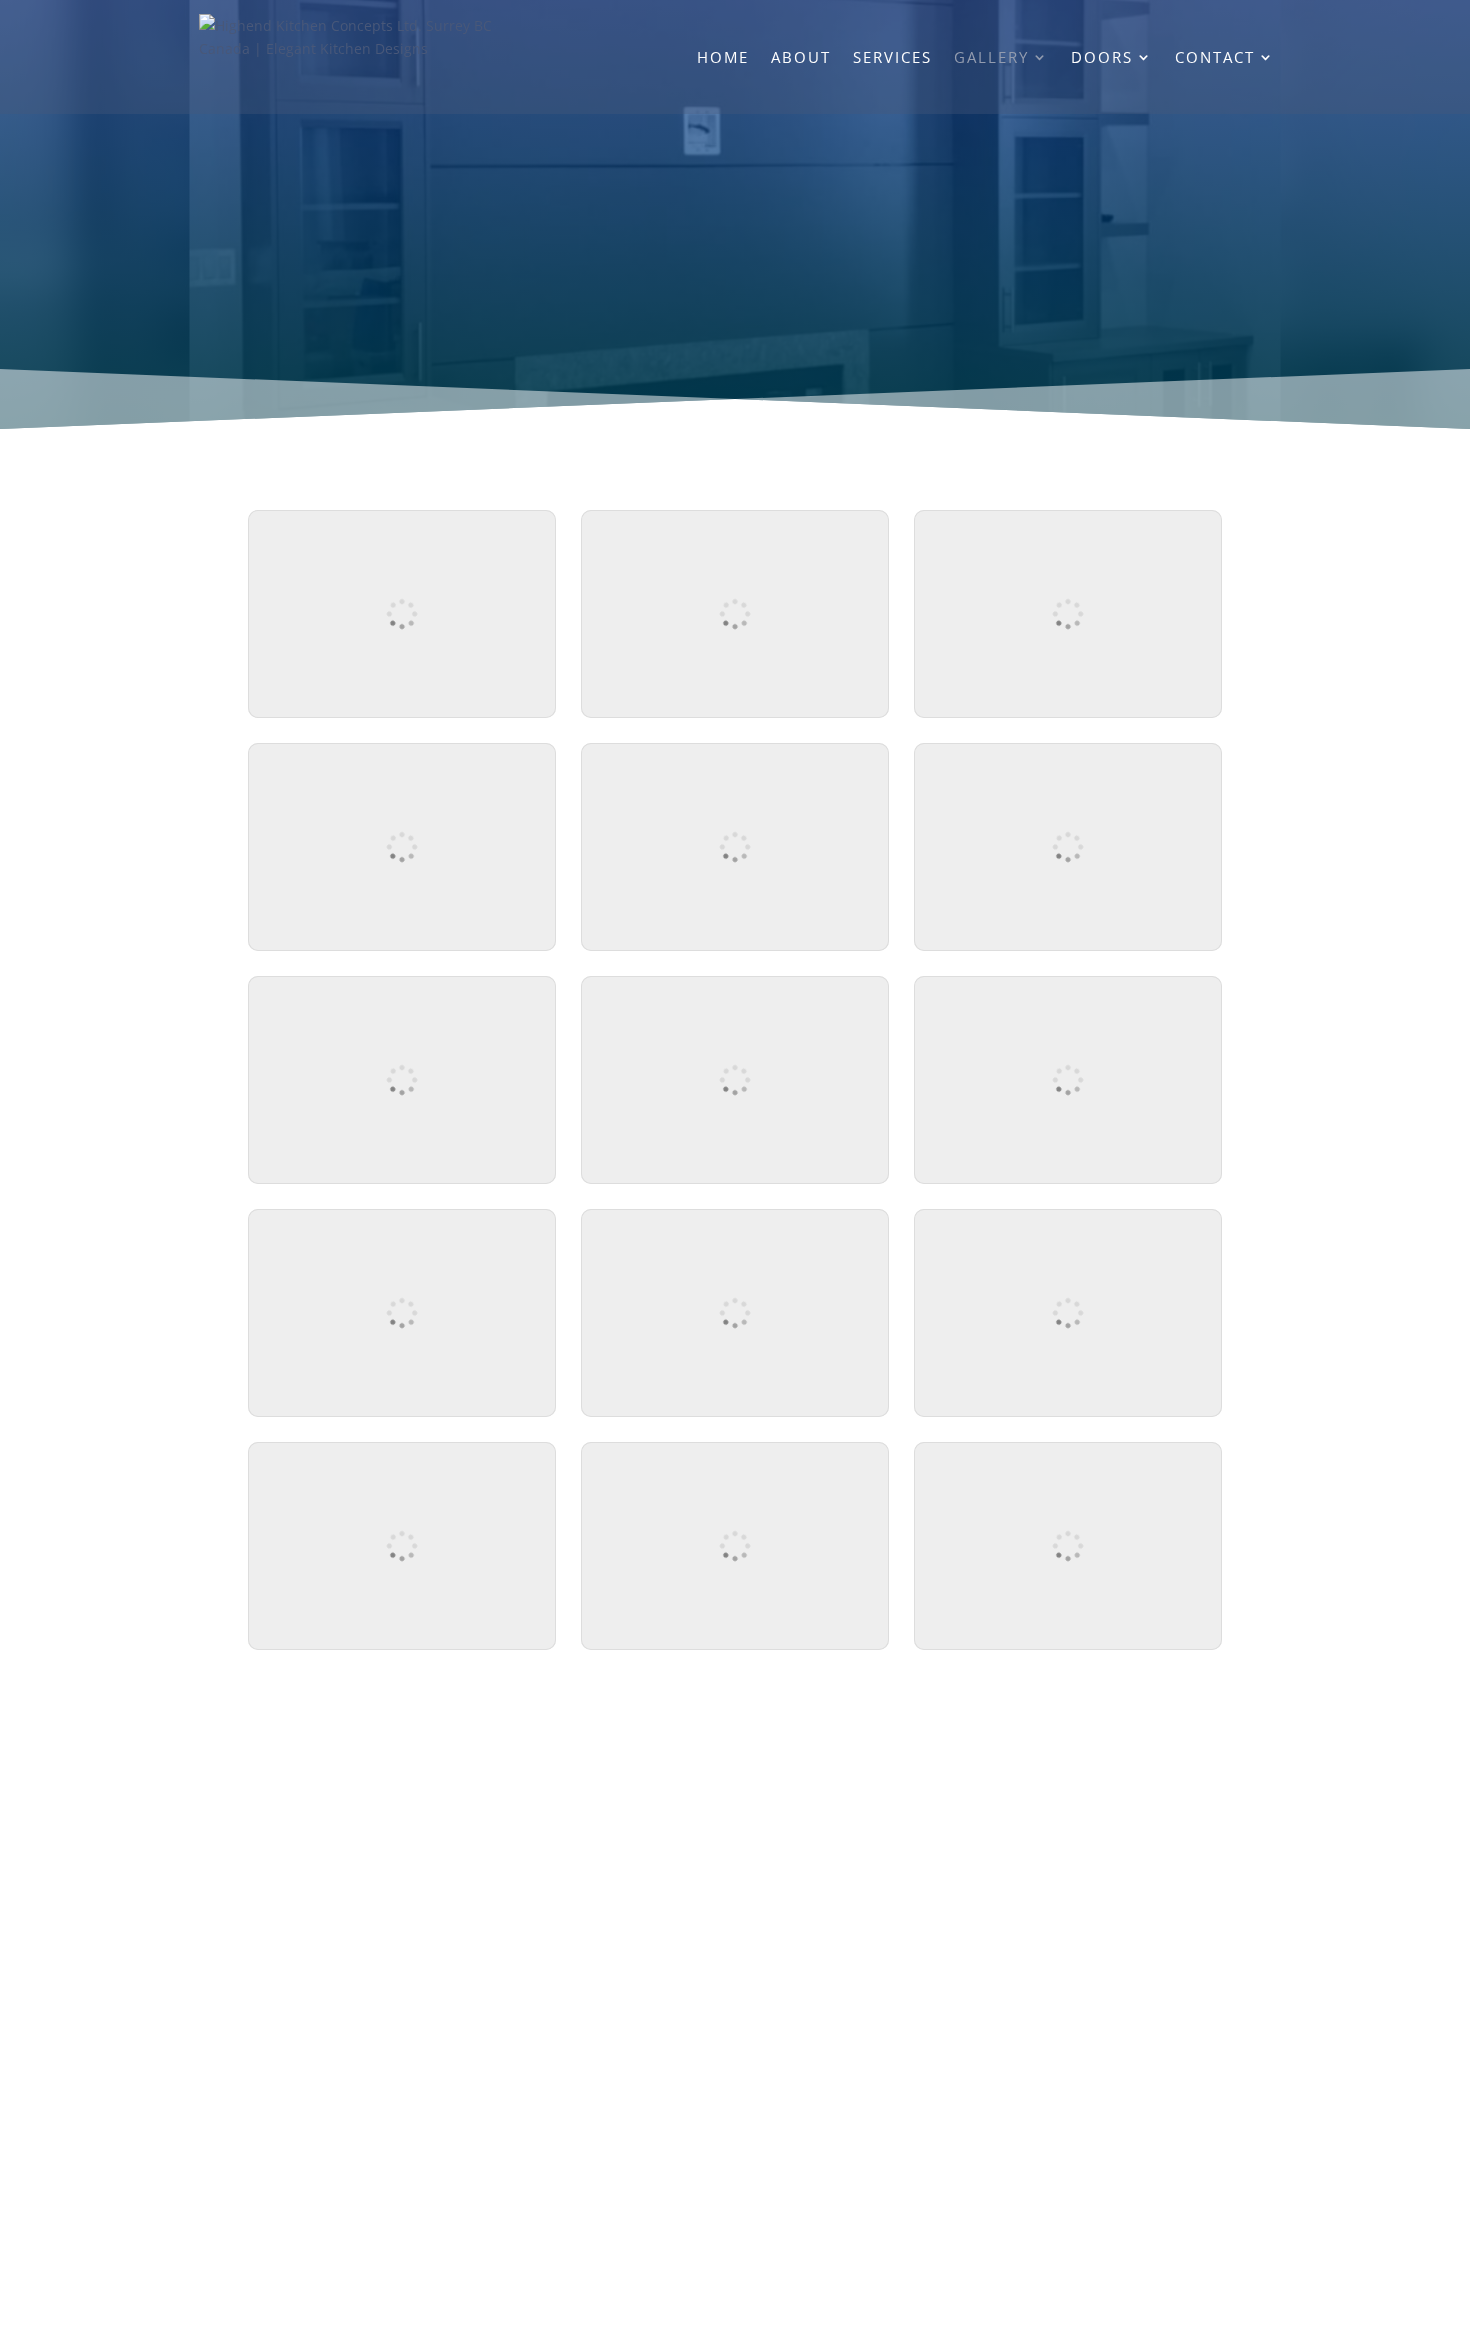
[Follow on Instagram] (765, 1874)
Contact (1215, 58)
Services (892, 58)
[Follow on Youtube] (825, 1874)
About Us (687, 1949)
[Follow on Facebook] (645, 1874)
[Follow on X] (705, 1874)
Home (723, 58)
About (801, 58)
